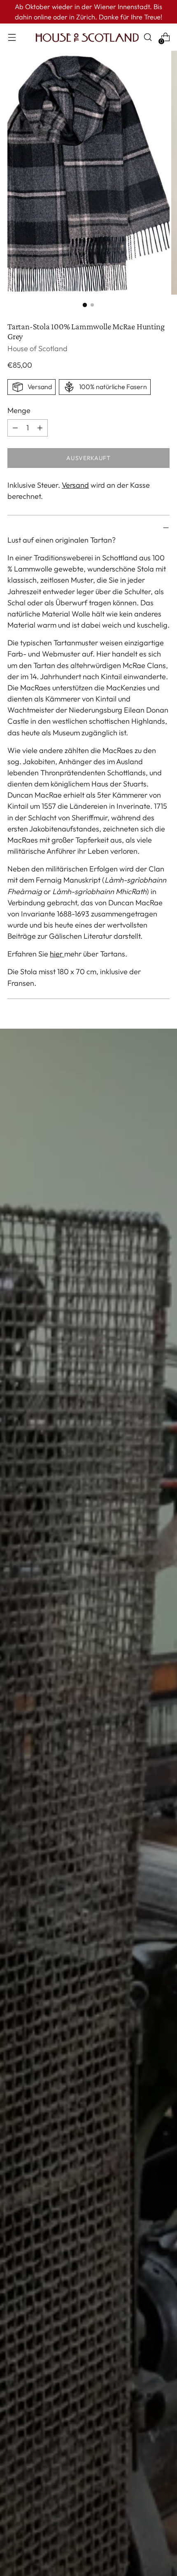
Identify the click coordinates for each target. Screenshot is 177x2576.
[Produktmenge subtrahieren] (40, 428)
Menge (19, 410)
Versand (75, 485)
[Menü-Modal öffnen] (12, 37)
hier (57, 954)
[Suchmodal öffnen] (148, 37)
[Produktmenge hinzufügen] (15, 428)
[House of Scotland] (87, 37)
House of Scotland (37, 348)
